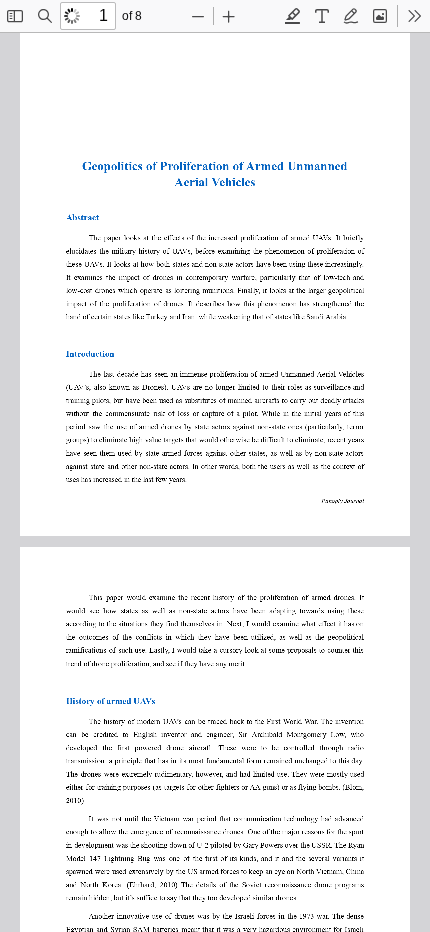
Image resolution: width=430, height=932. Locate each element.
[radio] (293, 16)
